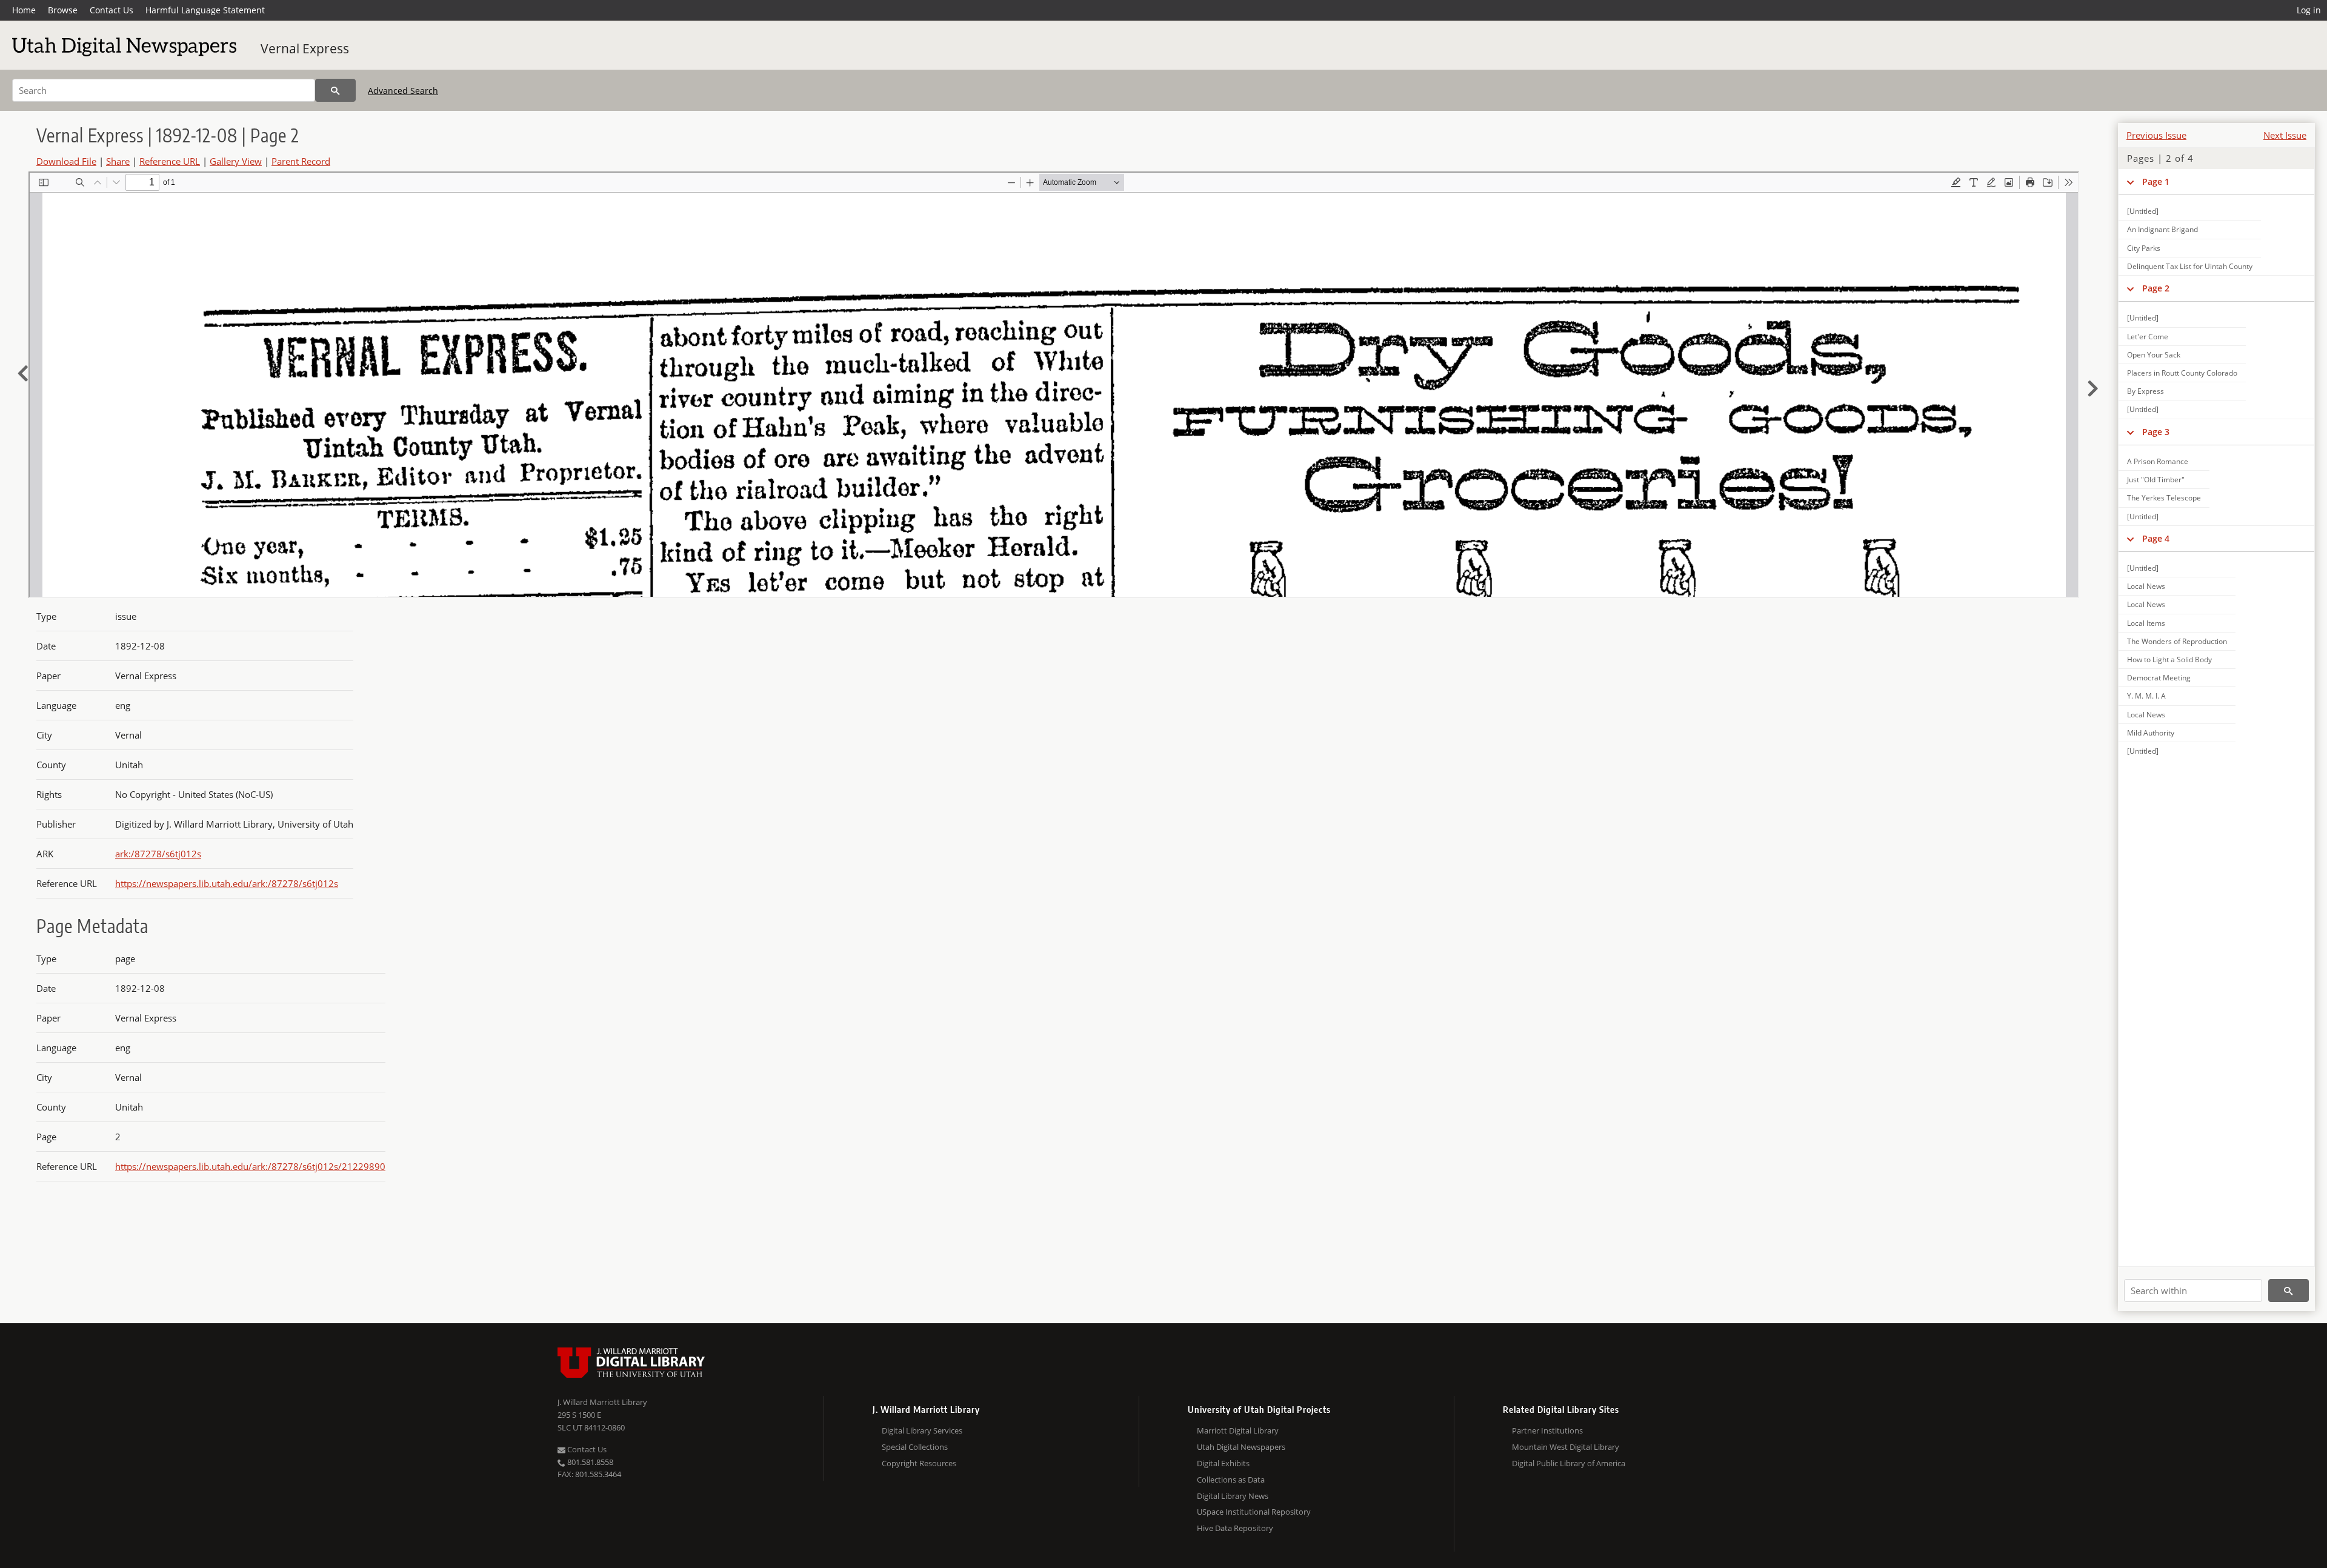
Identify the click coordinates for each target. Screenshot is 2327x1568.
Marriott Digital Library (1238, 1430)
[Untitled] (2143, 211)
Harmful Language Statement (205, 10)
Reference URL (170, 161)
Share (118, 161)
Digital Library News (1233, 1496)
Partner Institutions (1547, 1430)
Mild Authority (2151, 733)
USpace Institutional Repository (1254, 1512)
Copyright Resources (919, 1463)
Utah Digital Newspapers (1241, 1447)
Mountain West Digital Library (1566, 1447)
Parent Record (301, 161)
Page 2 (2156, 288)
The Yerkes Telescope (2164, 498)
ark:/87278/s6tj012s (158, 854)
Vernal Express (305, 48)
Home (24, 10)
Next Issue (2285, 135)
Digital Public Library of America (1569, 1463)
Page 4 (2156, 538)
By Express (2146, 391)
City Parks (2144, 248)
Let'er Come (2148, 337)
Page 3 (2156, 432)
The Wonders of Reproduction (2177, 641)
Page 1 (2156, 181)
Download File (66, 161)
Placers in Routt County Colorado (2182, 373)
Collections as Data (1231, 1480)
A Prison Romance (2158, 461)
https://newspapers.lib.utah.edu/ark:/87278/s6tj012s (227, 883)
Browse (63, 10)
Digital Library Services (922, 1430)
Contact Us (112, 10)
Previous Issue (2156, 135)
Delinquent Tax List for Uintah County (2190, 266)
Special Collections (915, 1447)
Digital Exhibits (1223, 1463)
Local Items (2146, 623)
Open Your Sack (2154, 355)
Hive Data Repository (1235, 1528)
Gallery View (236, 161)
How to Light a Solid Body (2169, 659)
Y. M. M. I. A (2146, 696)
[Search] (335, 90)
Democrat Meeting (2159, 678)
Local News (2146, 586)
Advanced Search (403, 91)
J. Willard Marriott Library (602, 1402)
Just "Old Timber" (2156, 480)
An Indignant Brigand (2162, 229)
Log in (2309, 10)
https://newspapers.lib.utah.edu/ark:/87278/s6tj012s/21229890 (250, 1166)
